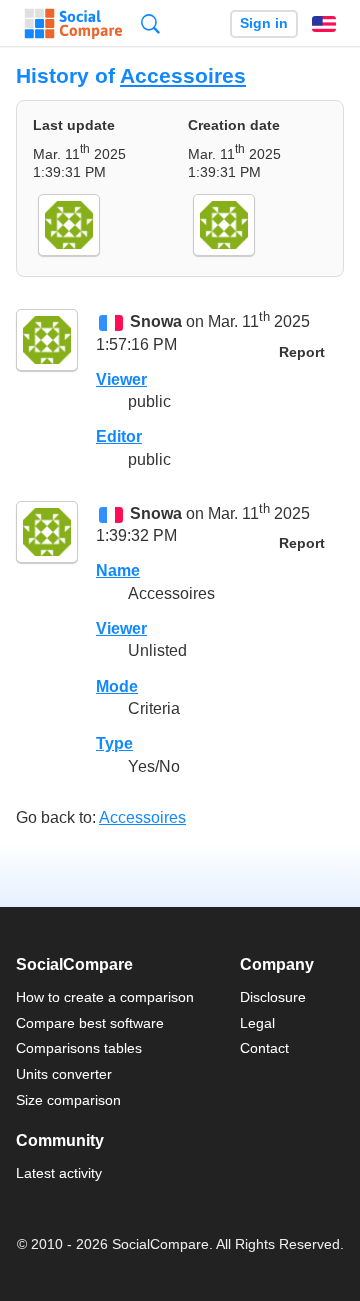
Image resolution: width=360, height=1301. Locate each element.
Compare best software (90, 1023)
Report (302, 352)
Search (150, 23)
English (324, 24)
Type (114, 743)
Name (118, 570)
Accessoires (183, 75)
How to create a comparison (105, 997)
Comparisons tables (79, 1048)
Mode (117, 686)
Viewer (121, 379)
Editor (119, 436)
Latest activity (59, 1173)
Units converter (64, 1074)
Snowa (156, 322)
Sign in (264, 23)
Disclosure (273, 997)
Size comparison (68, 1100)
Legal (257, 1023)
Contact (264, 1048)
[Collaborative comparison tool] (73, 24)
